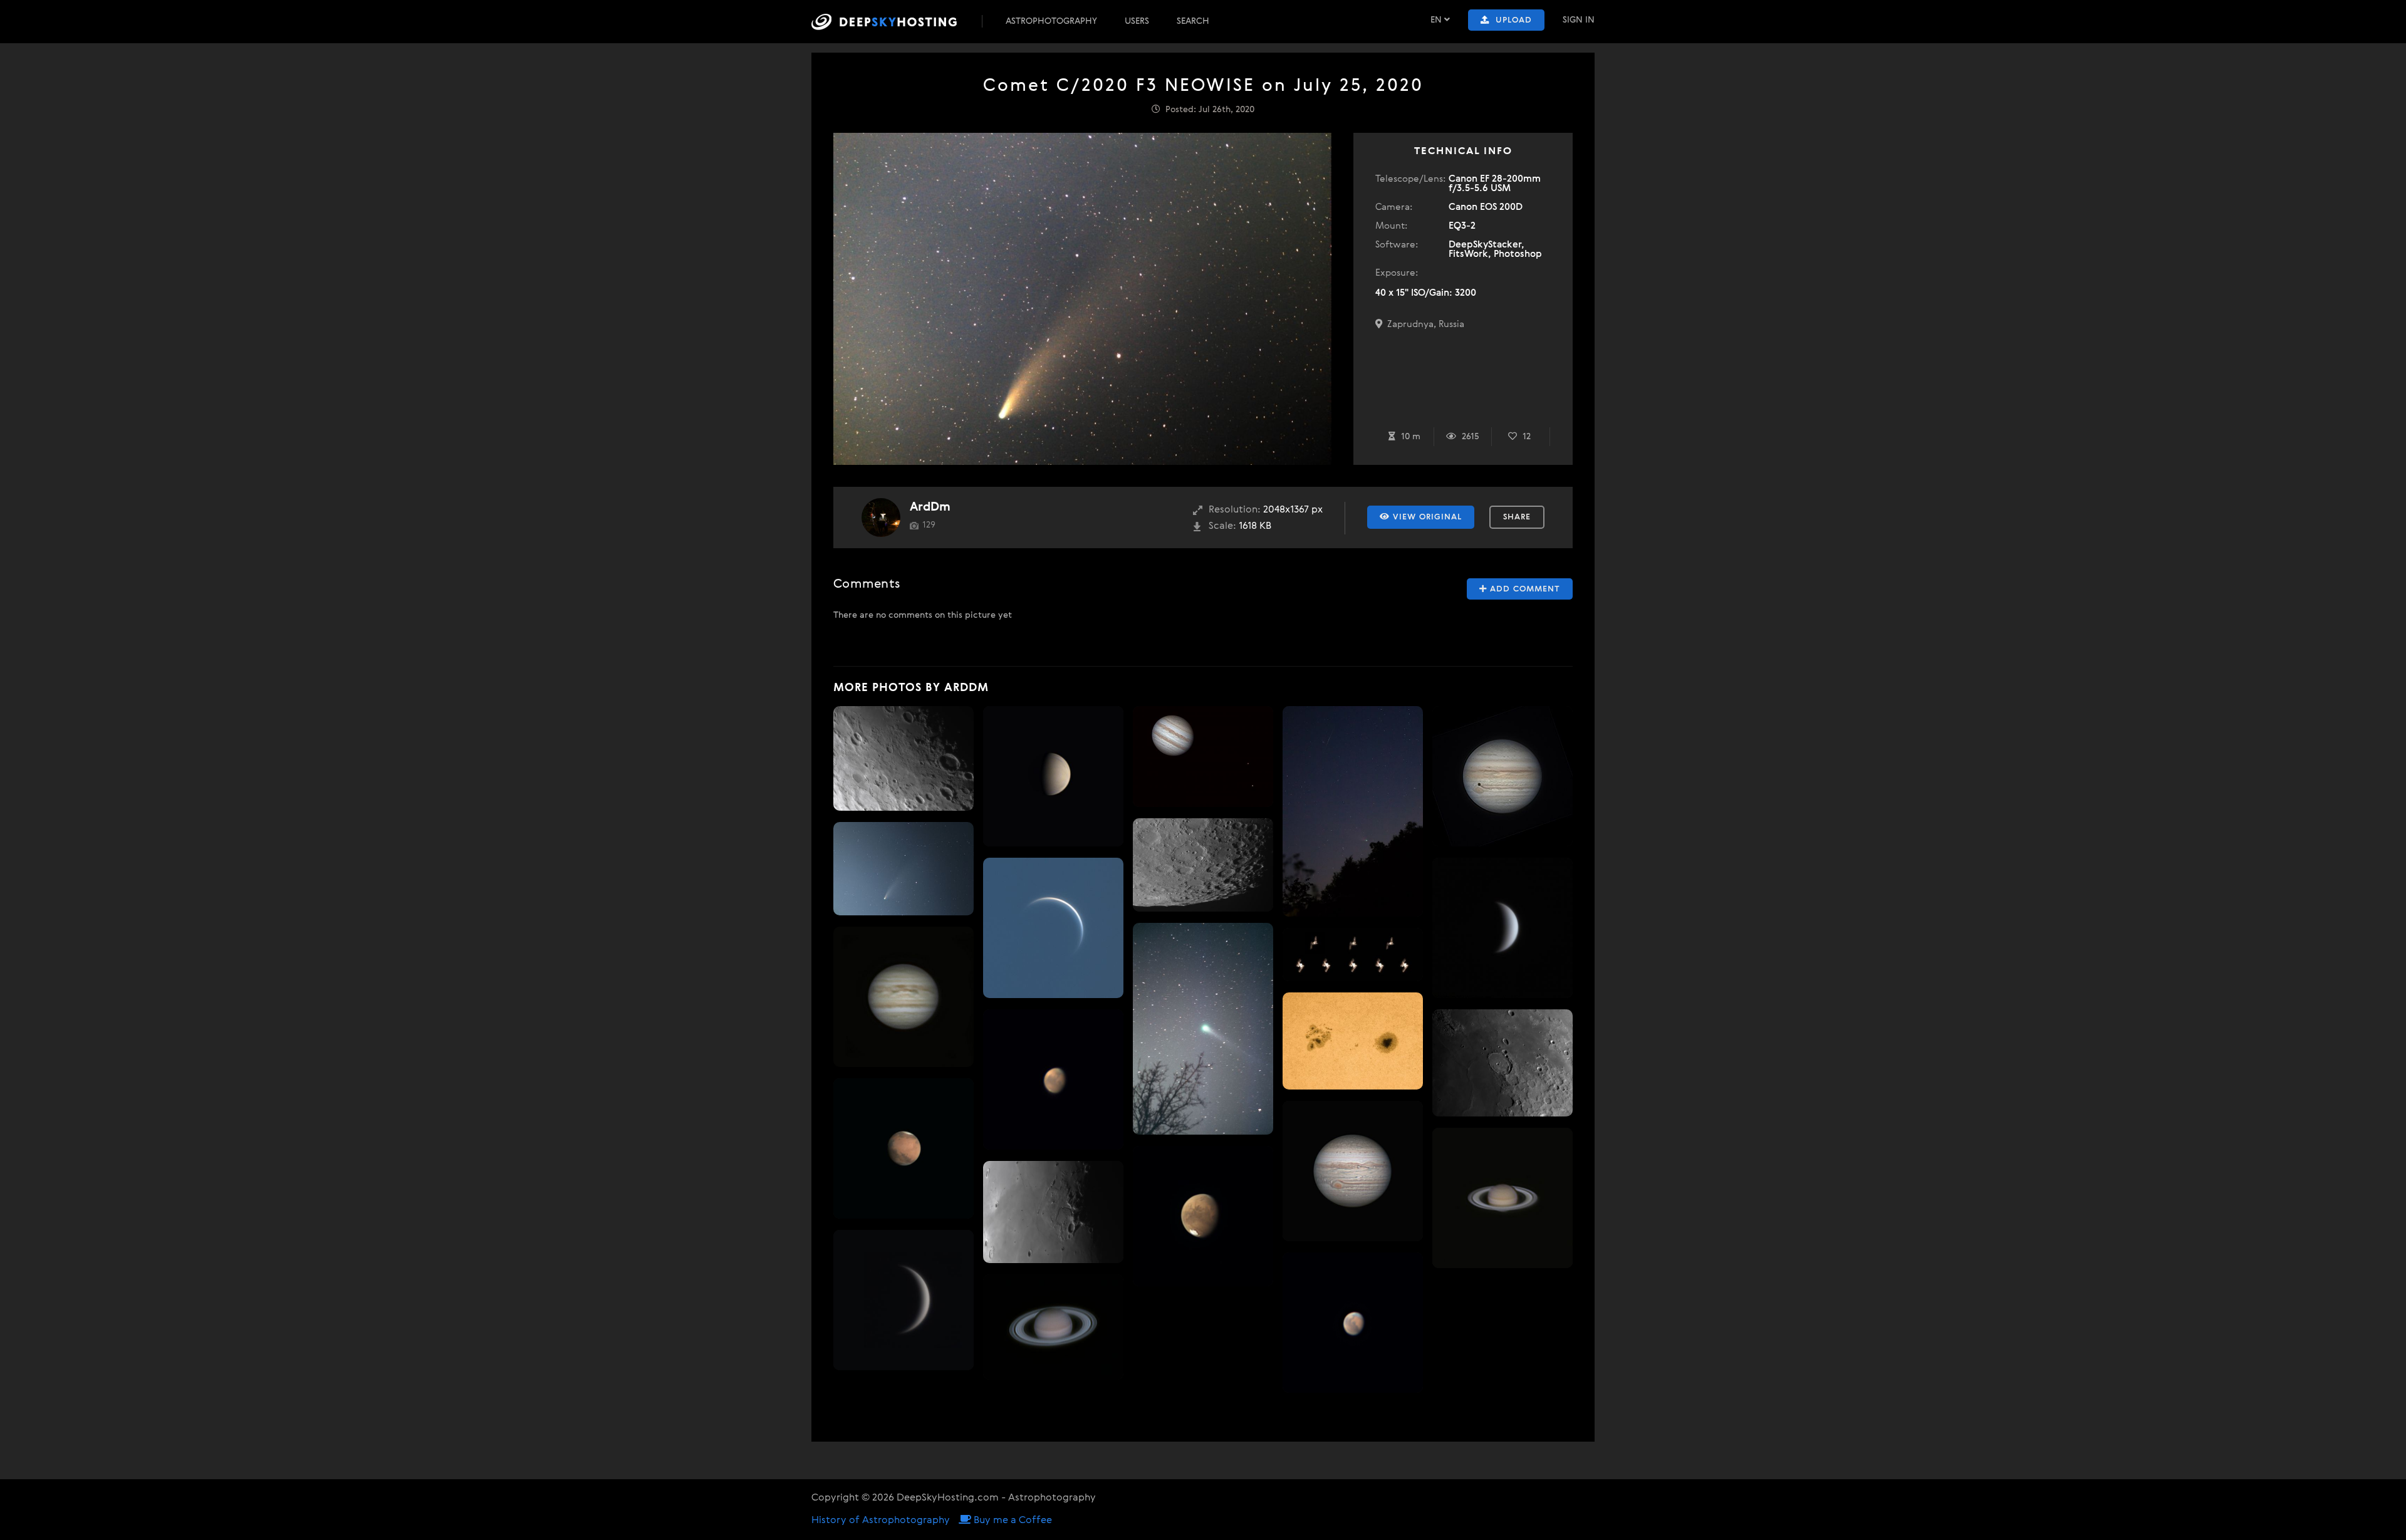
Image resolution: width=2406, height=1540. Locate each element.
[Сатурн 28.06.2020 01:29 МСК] (1502, 1198)
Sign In (1579, 20)
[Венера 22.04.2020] (1502, 928)
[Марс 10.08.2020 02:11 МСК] (1203, 1216)
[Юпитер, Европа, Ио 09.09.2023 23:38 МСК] (1203, 757)
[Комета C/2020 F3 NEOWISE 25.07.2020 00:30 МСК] (904, 869)
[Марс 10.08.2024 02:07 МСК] (1353, 1323)
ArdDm (930, 507)
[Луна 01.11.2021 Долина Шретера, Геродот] (1053, 1212)
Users (1137, 21)
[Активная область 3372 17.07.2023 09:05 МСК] (1353, 1041)
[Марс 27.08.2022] (1053, 1080)
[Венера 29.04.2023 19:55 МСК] (1053, 776)
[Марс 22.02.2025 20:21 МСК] (904, 1148)
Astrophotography (1051, 21)
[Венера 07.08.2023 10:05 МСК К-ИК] (1053, 928)
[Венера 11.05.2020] (904, 1300)
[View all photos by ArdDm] (881, 518)
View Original (1426, 517)
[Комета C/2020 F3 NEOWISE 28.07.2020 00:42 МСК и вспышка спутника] (1353, 811)
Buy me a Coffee (1012, 1521)
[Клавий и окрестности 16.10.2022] (1203, 865)
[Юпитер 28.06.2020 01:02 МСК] (904, 997)
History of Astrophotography (881, 1521)
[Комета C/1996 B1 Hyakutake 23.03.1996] (1203, 1029)
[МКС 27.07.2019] (1353, 955)
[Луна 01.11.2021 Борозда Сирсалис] (904, 758)
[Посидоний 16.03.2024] (1502, 1063)
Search (1193, 21)
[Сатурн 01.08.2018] (1053, 1327)
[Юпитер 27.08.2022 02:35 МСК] (1353, 1171)
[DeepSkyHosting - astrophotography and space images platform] (895, 22)
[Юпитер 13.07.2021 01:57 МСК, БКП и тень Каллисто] (1502, 776)
